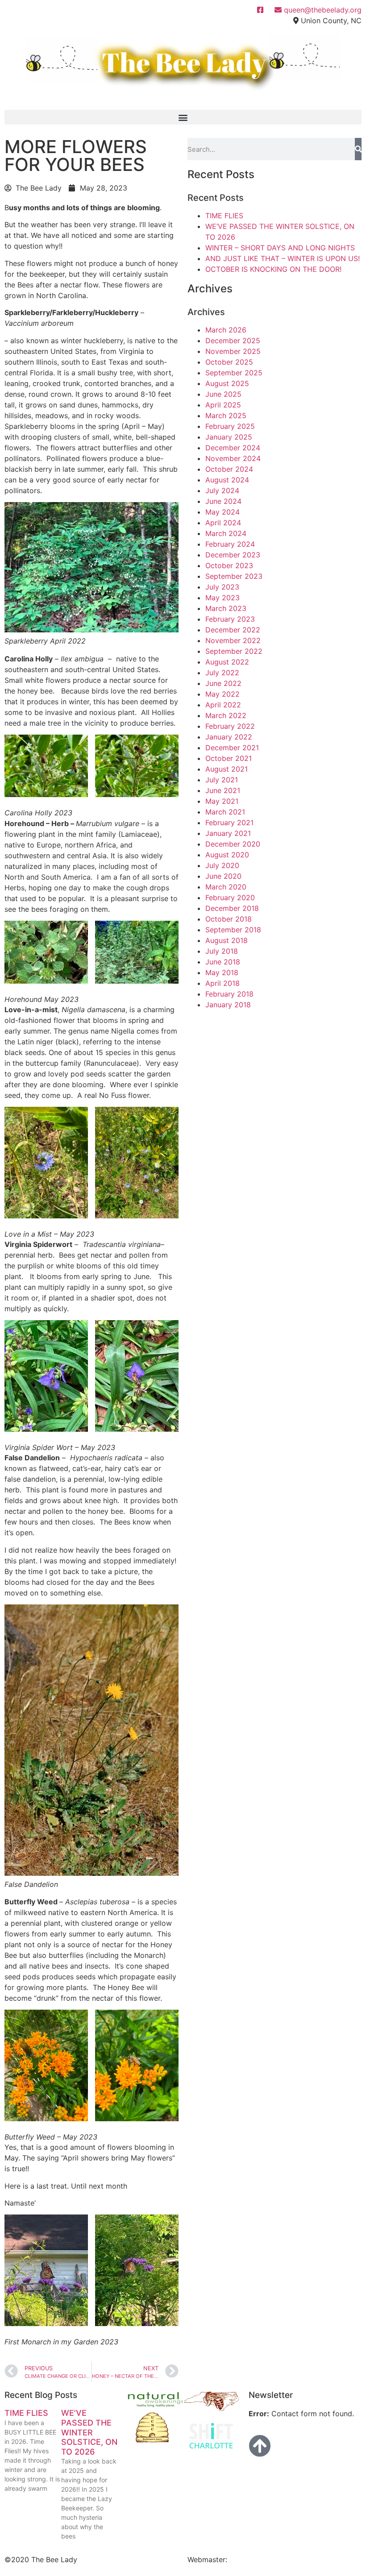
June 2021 (223, 790)
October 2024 (229, 469)
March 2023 (226, 608)
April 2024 (223, 523)
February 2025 (230, 426)
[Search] (358, 149)
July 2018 (222, 951)
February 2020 (230, 897)
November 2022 (233, 640)
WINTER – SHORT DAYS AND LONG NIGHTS (280, 248)
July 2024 (222, 490)
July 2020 (222, 865)
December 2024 (233, 448)
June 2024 (223, 501)
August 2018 (227, 940)
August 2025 (227, 383)
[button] (183, 117)
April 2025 (223, 405)
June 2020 (223, 876)
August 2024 (227, 480)
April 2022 (223, 705)
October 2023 (229, 565)
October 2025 (229, 362)
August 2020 (227, 855)
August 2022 (227, 662)
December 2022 (233, 630)
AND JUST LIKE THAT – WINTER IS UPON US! (283, 258)
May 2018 (222, 972)
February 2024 (230, 544)
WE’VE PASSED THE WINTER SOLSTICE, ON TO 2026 (89, 2432)
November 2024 (233, 458)
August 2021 (227, 769)
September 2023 (234, 576)
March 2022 (226, 715)
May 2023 (223, 598)
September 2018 (233, 930)
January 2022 (229, 737)
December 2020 (233, 844)
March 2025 (226, 415)
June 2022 (223, 683)
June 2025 (223, 394)
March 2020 (226, 887)
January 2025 (229, 437)
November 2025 (233, 351)
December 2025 (233, 341)
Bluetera (243, 2559)
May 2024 (223, 512)
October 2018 (229, 919)
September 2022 (234, 651)
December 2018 (232, 908)
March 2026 (226, 330)
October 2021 (229, 758)
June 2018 (223, 962)
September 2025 (234, 373)
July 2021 (222, 780)
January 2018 (228, 1005)
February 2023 (230, 619)
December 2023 (233, 555)
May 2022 (223, 694)
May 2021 (222, 801)
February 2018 (229, 994)
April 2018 (223, 983)
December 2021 (232, 748)
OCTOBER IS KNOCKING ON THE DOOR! (273, 269)
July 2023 (222, 587)
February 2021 (229, 823)
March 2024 (226, 533)
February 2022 (230, 726)
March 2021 (225, 812)
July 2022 (222, 673)
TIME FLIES (224, 216)
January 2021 (228, 833)
